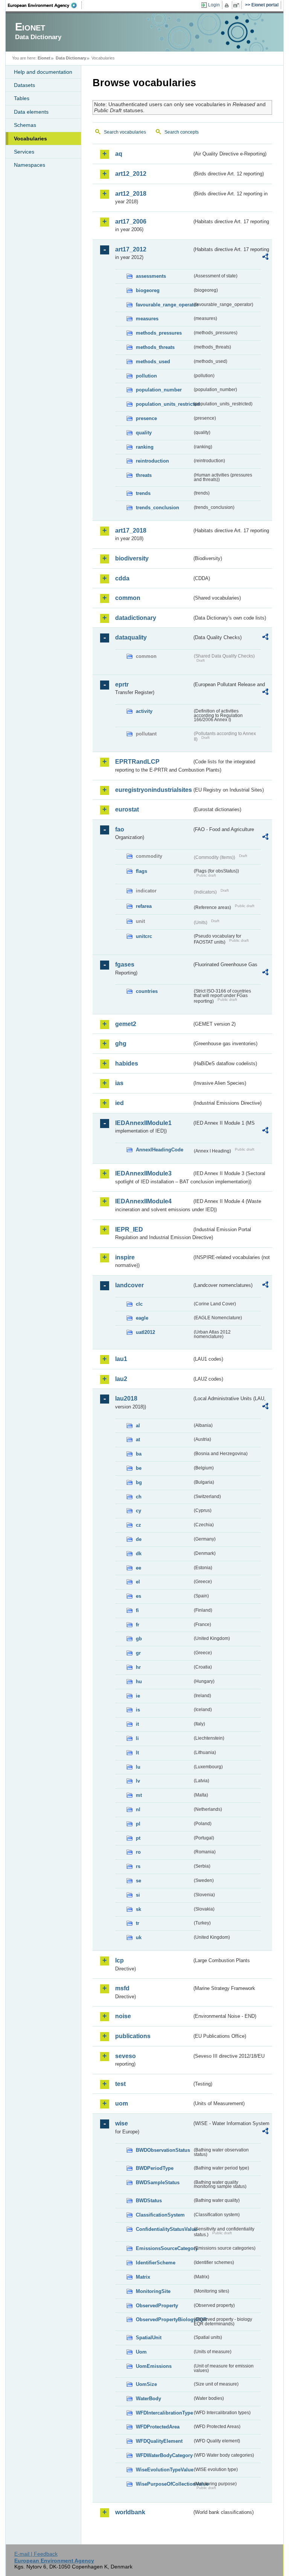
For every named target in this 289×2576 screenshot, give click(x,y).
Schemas (25, 125)
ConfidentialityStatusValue (164, 2229)
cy (138, 1511)
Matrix (143, 2277)
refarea (144, 906)
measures (147, 319)
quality (144, 433)
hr (138, 1667)
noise (123, 2016)
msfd (122, 1988)
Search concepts (182, 132)
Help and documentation (43, 72)
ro (138, 1852)
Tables (22, 98)
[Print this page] (228, 5)
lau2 (121, 1379)
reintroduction (152, 461)
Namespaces (30, 165)
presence (146, 418)
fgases (125, 964)
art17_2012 (131, 249)
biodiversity (132, 558)
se (138, 1881)
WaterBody (148, 2399)
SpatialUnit (149, 2338)
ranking (145, 447)
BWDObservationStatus (163, 2150)
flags (141, 871)
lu (138, 1767)
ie (138, 1696)
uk (139, 1937)
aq (119, 154)
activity (144, 711)
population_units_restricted (164, 404)
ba (139, 1454)
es (138, 1596)
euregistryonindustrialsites (154, 790)
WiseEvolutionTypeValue (164, 2470)
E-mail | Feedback (36, 2554)
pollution (146, 376)
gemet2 (126, 1024)
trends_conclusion (157, 508)
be (139, 1468)
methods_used (153, 362)
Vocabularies (30, 139)
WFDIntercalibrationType (164, 2413)
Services (24, 152)
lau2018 (126, 1398)
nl (138, 1809)
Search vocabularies (125, 132)
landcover (129, 1285)
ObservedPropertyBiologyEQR (164, 2319)
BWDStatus (149, 2201)
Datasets (24, 85)
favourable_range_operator (164, 305)
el (138, 1582)
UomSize (146, 2384)
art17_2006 (131, 222)
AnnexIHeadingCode (160, 1150)
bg (139, 1482)
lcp (119, 1960)
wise (122, 2123)
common (128, 598)
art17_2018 (131, 531)
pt (138, 1838)
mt (139, 1795)
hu (139, 1682)
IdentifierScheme (156, 2263)
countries (147, 991)
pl (138, 1824)
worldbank (130, 2512)
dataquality (131, 637)
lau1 (121, 1359)
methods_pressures (159, 333)
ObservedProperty (157, 2306)
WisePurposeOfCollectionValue (164, 2484)
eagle (142, 1318)
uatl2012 (145, 1332)
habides (127, 1063)
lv (138, 1781)
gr (138, 1653)
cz (138, 1525)
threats (144, 475)
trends (143, 493)
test (120, 2084)
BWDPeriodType (155, 2168)
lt (137, 1753)
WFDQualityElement (159, 2441)
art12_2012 (131, 174)
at (138, 1439)
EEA (45, 5)
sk (138, 1909)
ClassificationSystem (160, 2215)
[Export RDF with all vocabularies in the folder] (265, 258)
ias (119, 1083)
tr (138, 1923)
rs (138, 1866)
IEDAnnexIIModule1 (143, 1123)
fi (137, 1610)
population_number (159, 390)
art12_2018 (131, 194)
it (137, 1724)
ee (138, 1568)
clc (139, 1304)
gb (139, 1639)
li (137, 1738)
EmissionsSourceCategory (164, 2248)
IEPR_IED (129, 1229)
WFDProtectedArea (158, 2427)
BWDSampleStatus (158, 2182)
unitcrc (144, 936)
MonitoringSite (153, 2291)
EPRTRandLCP (137, 762)
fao (120, 829)
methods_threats (155, 347)
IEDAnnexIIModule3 (143, 1173)
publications (133, 2036)
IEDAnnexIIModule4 (143, 1201)
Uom (141, 2352)
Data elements (31, 112)
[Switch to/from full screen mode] (238, 5)
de (139, 1539)
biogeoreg (148, 290)
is (138, 1710)
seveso (125, 2056)
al (138, 1426)
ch (139, 1497)
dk (139, 1554)
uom (122, 2103)
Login (214, 5)
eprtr (122, 684)
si (138, 1895)
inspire (125, 1257)
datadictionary (136, 618)
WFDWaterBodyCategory (164, 2455)
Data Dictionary (71, 58)
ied (119, 1103)
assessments (151, 276)
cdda (122, 578)
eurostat (127, 809)
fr (138, 1625)
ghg (121, 1044)
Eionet (44, 58)
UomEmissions (154, 2366)
